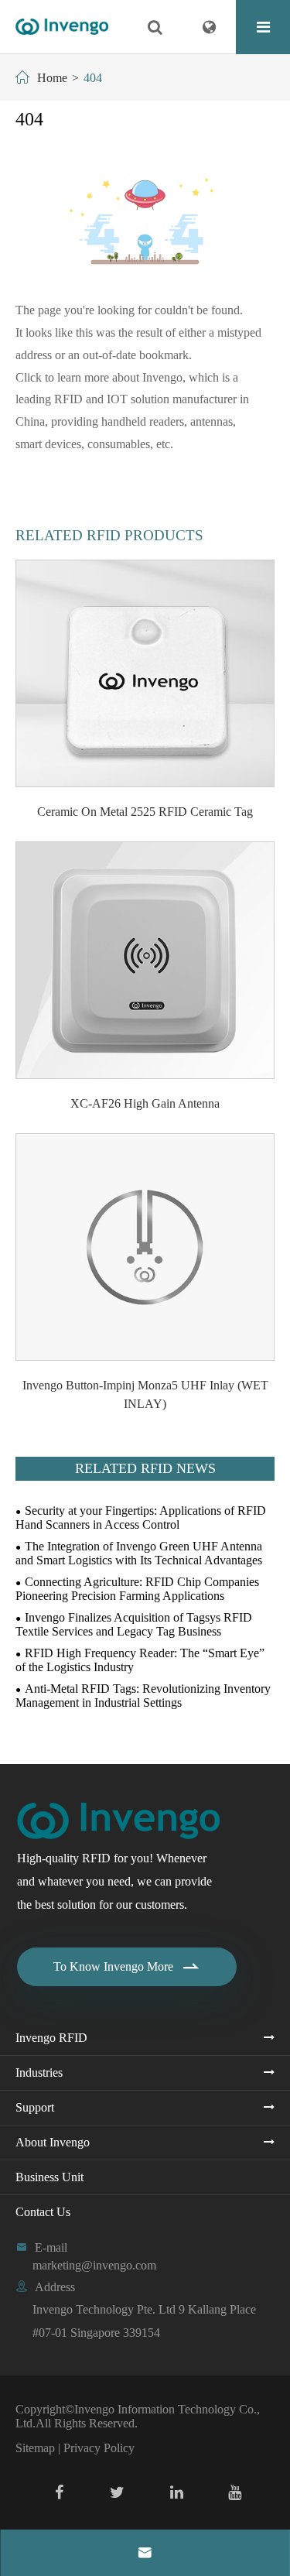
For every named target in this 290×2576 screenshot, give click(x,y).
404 (93, 78)
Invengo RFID (51, 2038)
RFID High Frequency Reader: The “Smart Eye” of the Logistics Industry (140, 1660)
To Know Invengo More (127, 1967)
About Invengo (53, 2142)
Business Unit (49, 2177)
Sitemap (35, 2448)
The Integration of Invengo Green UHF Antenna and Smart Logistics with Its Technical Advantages (139, 1553)
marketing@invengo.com (94, 2265)
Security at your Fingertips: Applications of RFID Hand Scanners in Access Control (141, 1518)
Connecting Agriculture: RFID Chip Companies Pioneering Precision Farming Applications (137, 1589)
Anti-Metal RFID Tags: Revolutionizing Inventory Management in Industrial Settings (143, 1696)
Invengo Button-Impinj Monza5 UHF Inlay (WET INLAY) (145, 1394)
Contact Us (43, 2212)
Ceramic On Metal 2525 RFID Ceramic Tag (145, 812)
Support (35, 2107)
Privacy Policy (99, 2448)
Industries (39, 2072)
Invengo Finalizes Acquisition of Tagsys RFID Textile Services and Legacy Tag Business (134, 1624)
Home (52, 78)
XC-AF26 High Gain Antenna (145, 1103)
